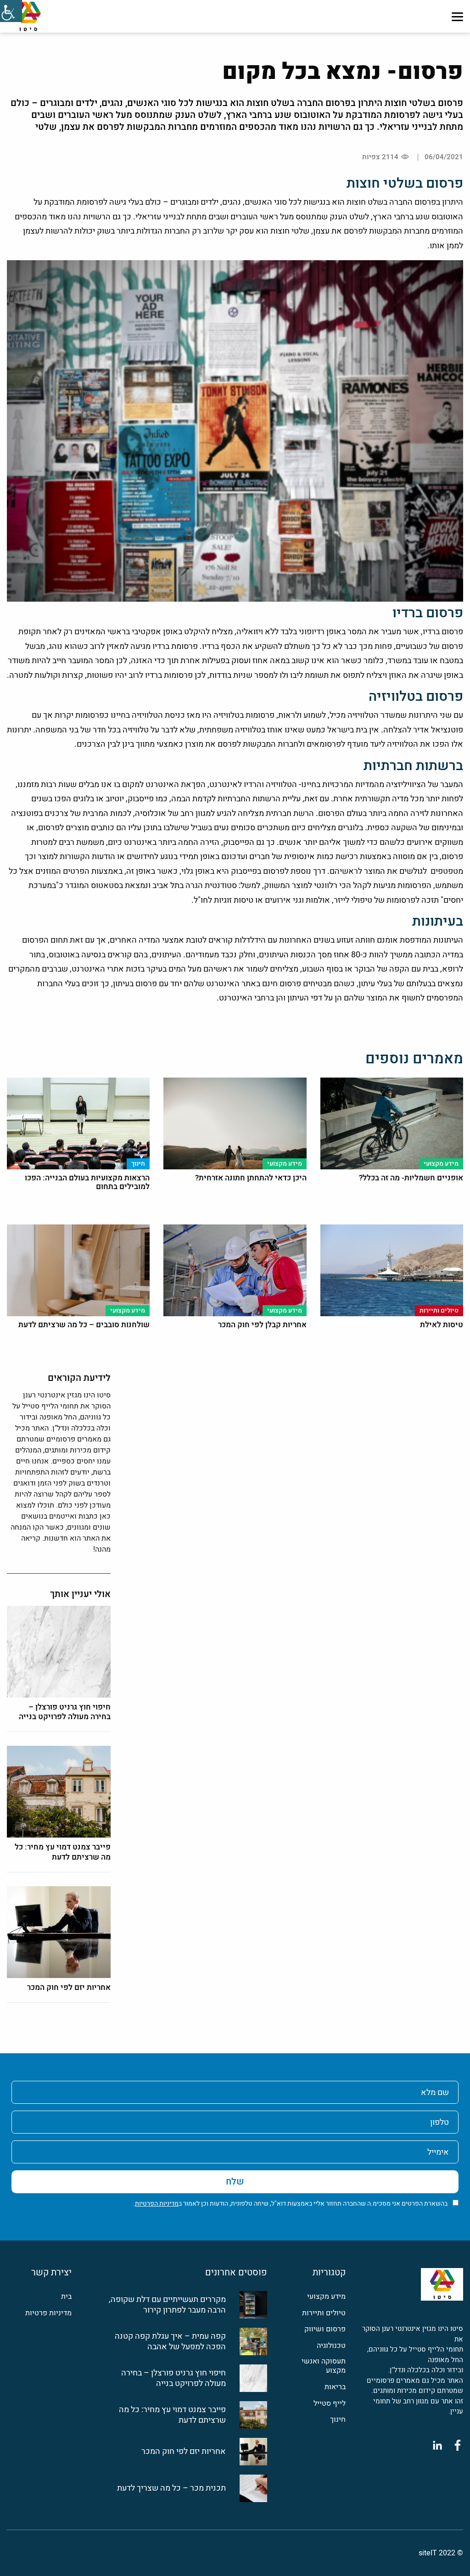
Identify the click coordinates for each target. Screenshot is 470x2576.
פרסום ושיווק (325, 2329)
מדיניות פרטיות (48, 2313)
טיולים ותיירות (324, 2313)
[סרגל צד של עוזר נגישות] (11, 11)
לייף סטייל (330, 2404)
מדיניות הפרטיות (157, 2204)
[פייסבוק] (458, 2445)
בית (66, 2297)
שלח (235, 2182)
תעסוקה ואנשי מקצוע (324, 2366)
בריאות (335, 2387)
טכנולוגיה (331, 2346)
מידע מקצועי (326, 2297)
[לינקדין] (437, 2445)
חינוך (338, 2420)
